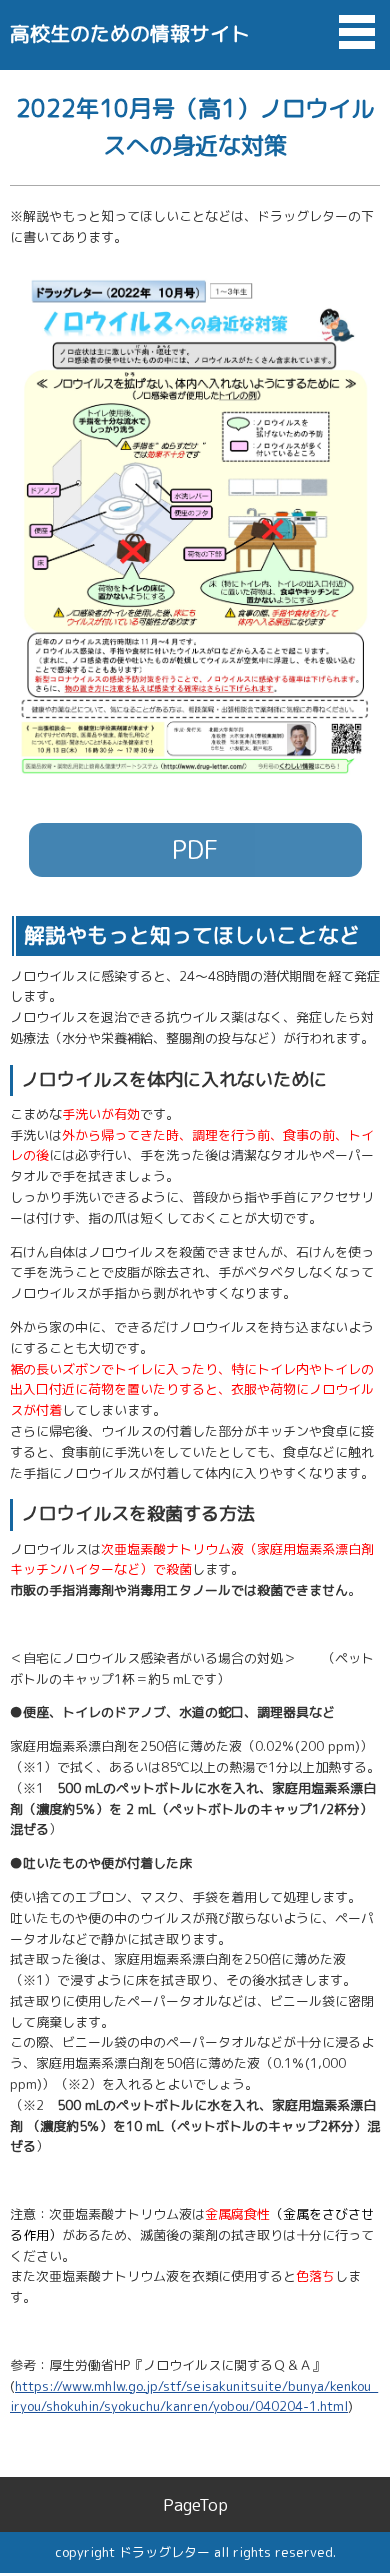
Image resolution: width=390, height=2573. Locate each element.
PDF (195, 849)
